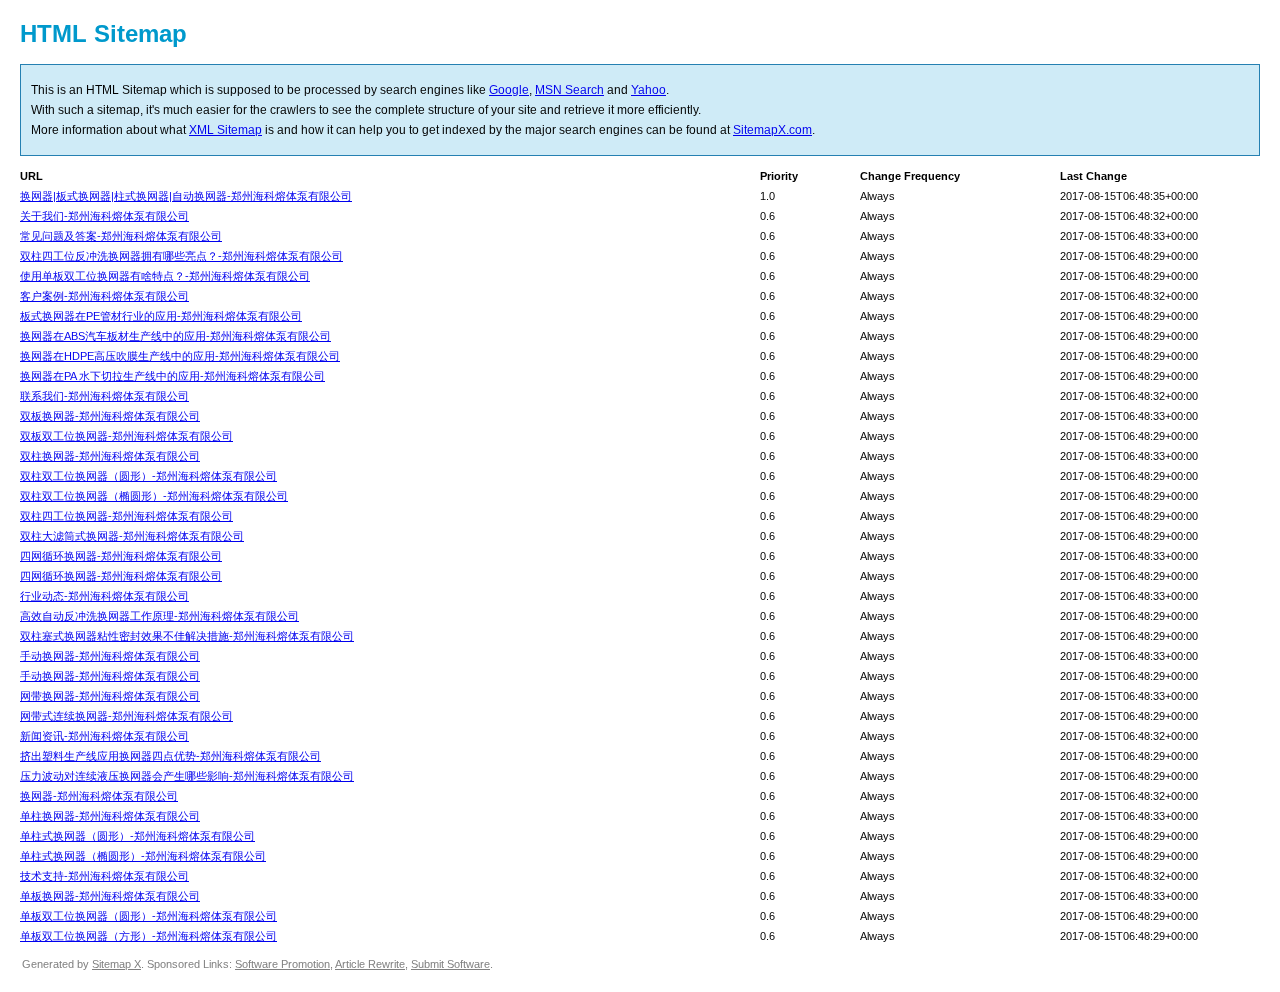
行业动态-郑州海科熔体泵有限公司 (104, 596)
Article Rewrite (370, 964)
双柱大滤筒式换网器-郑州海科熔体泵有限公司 (132, 536)
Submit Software (450, 964)
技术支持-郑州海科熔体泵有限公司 (104, 876)
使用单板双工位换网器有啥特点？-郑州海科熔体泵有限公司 (165, 276)
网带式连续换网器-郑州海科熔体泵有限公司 (126, 716)
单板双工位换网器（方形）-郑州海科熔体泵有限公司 (148, 936)
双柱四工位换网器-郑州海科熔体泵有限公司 (126, 516)
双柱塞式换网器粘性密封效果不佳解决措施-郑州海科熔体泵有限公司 (187, 636)
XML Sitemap (225, 130)
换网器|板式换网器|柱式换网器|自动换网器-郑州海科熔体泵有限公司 (186, 196)
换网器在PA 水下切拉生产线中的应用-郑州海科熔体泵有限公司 (172, 376)
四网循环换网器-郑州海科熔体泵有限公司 (121, 556)
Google (509, 90)
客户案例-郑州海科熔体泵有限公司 (104, 296)
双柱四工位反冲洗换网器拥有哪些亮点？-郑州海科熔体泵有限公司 (181, 256)
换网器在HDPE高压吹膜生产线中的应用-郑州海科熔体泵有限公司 (180, 356)
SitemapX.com (772, 130)
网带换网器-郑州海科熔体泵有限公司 (110, 696)
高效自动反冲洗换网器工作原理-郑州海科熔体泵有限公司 (159, 616)
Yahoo (648, 90)
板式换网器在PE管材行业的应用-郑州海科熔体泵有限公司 (161, 316)
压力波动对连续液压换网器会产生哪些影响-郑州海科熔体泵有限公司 (187, 776)
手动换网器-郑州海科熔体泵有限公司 (110, 656)
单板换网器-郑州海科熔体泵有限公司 (110, 896)
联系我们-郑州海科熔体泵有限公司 (104, 396)
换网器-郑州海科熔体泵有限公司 (99, 796)
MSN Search (569, 90)
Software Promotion (282, 964)
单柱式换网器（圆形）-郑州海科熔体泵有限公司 (137, 836)
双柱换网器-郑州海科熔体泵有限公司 (110, 456)
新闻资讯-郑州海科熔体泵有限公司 (104, 736)
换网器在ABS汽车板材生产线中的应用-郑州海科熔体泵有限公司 (175, 336)
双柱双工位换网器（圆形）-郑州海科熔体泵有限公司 (148, 476)
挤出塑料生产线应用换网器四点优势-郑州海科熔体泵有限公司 (170, 756)
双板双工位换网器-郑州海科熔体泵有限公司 (126, 436)
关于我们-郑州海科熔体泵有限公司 (104, 216)
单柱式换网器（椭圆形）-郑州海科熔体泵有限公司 (143, 856)
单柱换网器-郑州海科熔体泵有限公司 (110, 816)
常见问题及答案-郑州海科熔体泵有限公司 (121, 236)
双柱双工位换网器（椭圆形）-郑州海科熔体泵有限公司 (154, 496)
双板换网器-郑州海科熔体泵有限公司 (110, 416)
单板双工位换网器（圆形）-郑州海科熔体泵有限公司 (148, 916)
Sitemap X (116, 964)
